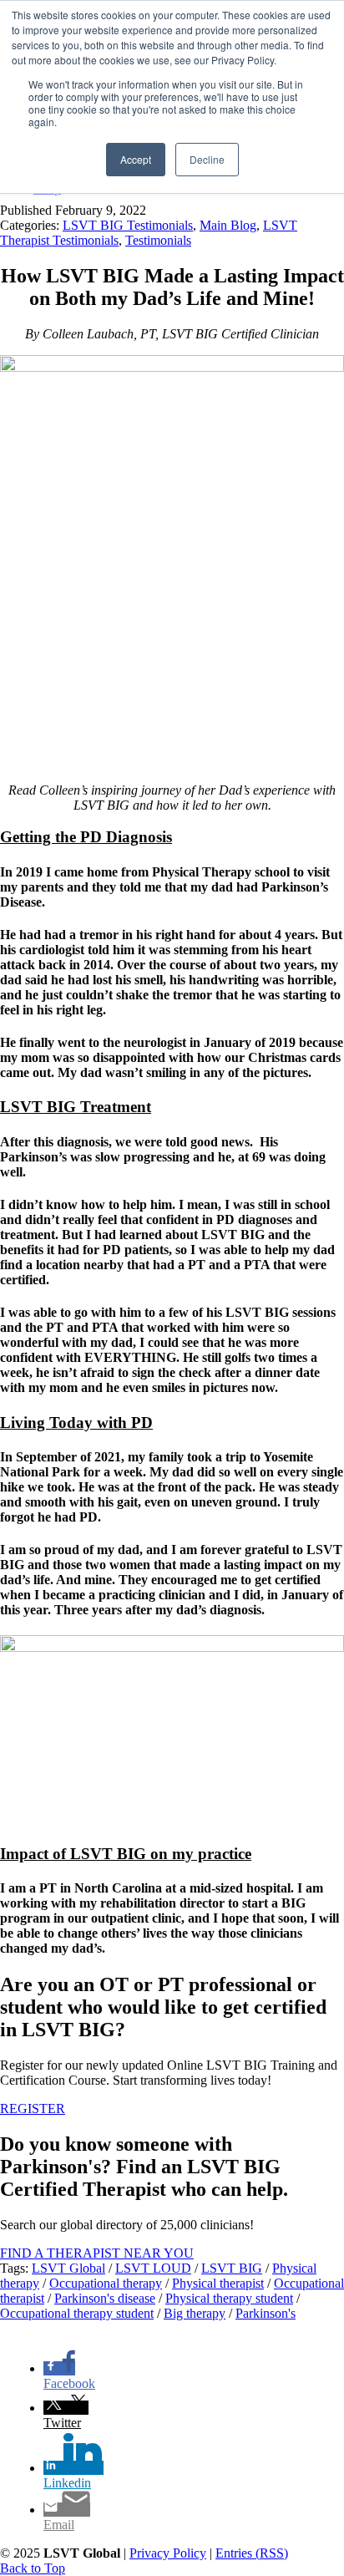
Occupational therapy (106, 2283)
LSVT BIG (232, 2268)
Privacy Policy (168, 2553)
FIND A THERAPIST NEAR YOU (97, 2253)
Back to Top (33, 2568)
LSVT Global (68, 2268)
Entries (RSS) (252, 2553)
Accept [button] (136, 159)
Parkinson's (266, 2313)
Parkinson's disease (105, 2298)
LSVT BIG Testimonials (128, 225)
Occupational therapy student (77, 2313)
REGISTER (33, 2109)
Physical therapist (218, 2283)
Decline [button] (207, 159)
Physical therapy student (229, 2298)
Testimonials (158, 240)
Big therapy (195, 2313)
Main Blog (228, 225)
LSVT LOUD (153, 2268)
